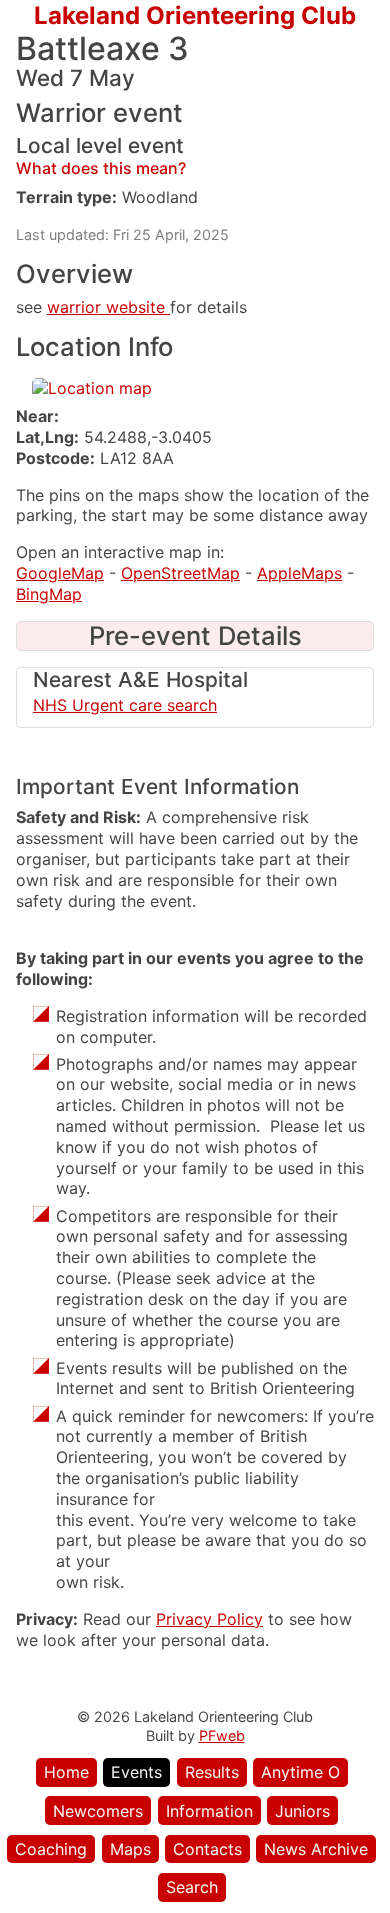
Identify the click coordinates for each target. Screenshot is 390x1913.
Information (209, 1811)
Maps (130, 1849)
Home (66, 1772)
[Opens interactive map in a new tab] (92, 388)
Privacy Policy (209, 1619)
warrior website (108, 307)
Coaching (51, 1849)
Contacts (207, 1849)
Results (212, 1772)
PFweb (222, 1735)
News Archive (316, 1849)
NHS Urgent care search (125, 705)
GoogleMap (60, 573)
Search (192, 1887)
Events (136, 1772)
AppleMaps (299, 573)
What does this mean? (101, 168)
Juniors (302, 1811)
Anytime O (300, 1772)
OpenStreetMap (180, 573)
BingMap (49, 594)
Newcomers (98, 1811)
